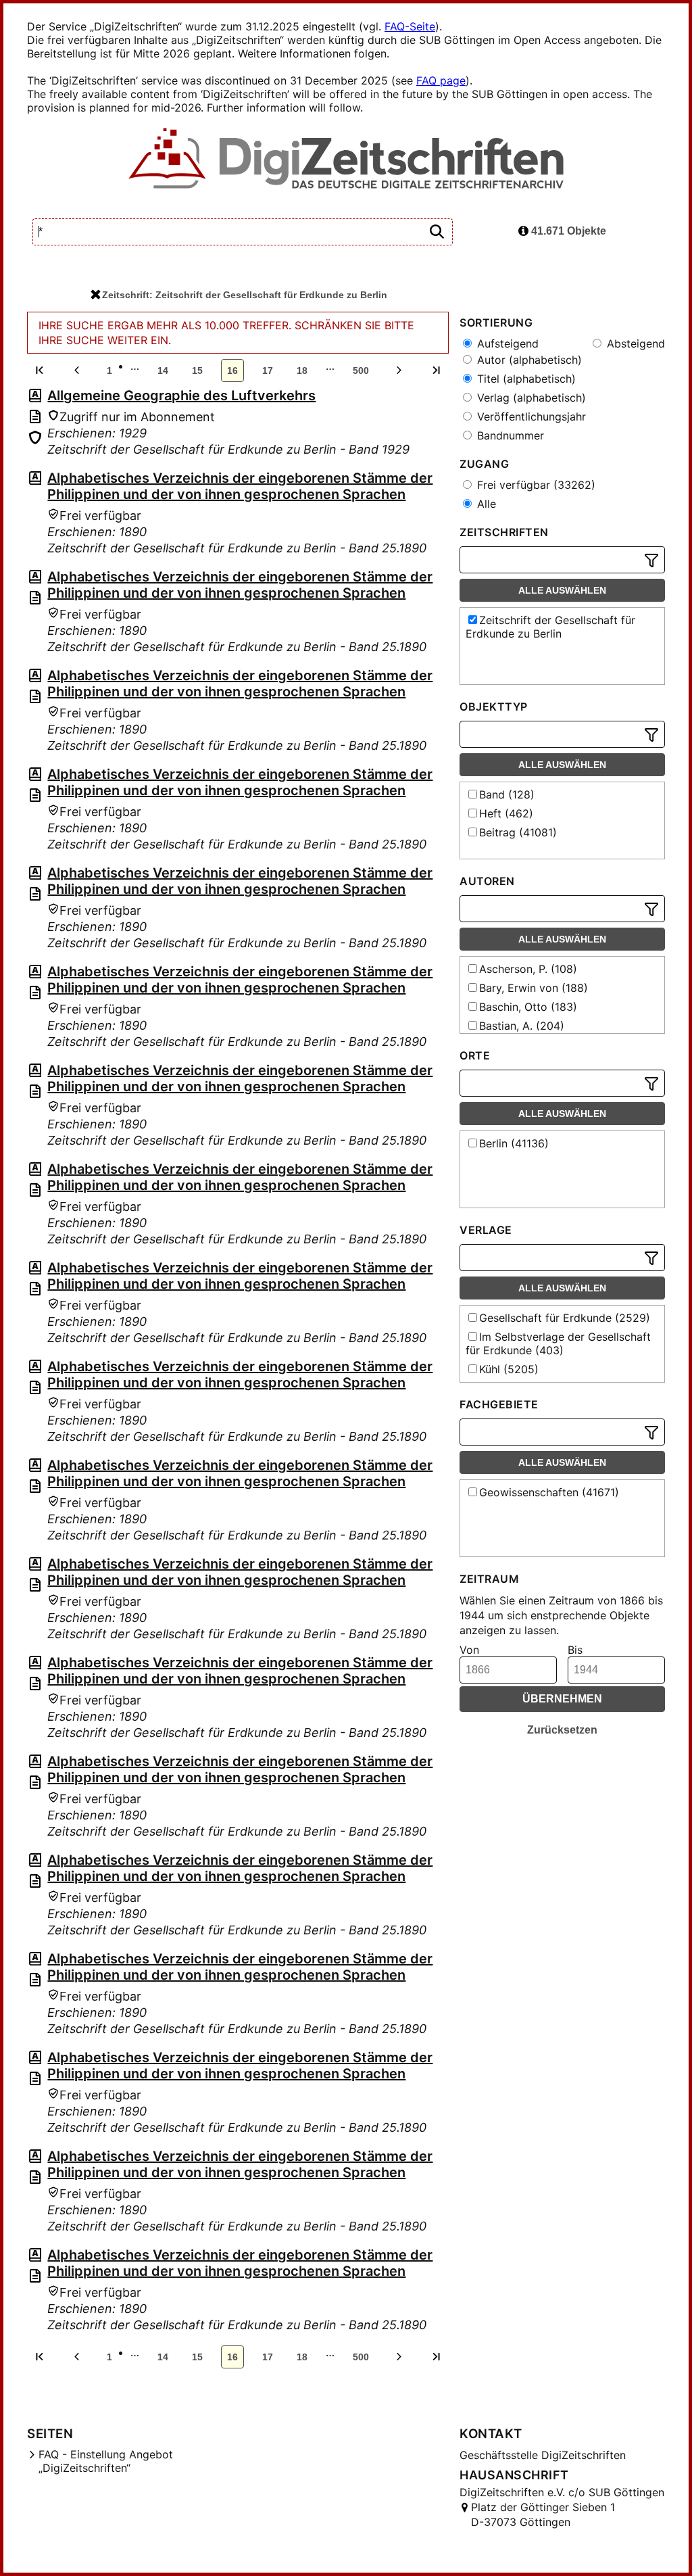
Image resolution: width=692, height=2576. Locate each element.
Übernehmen (562, 1699)
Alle (485, 504)
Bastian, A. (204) (522, 1026)
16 (232, 371)
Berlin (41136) (514, 1143)
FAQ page (441, 80)
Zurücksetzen (562, 1730)
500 (361, 371)
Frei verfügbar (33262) (535, 485)
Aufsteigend (506, 343)
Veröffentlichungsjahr (530, 416)
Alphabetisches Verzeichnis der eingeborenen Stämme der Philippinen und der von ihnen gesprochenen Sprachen (240, 486)
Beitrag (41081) (518, 832)
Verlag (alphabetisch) (530, 398)
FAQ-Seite (410, 26)
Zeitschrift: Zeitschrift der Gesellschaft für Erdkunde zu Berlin (245, 295)
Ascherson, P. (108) (528, 969)
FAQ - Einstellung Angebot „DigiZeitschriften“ (106, 2461)
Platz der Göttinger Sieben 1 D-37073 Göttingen (543, 2514)
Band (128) (507, 794)
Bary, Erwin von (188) (534, 988)
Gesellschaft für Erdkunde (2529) (565, 1318)
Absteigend (634, 343)
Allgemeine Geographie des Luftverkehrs (181, 396)
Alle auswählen (562, 590)
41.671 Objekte (567, 231)
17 (268, 371)
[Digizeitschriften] (346, 160)
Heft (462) (506, 813)
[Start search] (437, 232)
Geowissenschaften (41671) (549, 1492)
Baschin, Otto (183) (528, 1007)
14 (163, 371)
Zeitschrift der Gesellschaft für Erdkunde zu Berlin (550, 627)
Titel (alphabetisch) (525, 379)
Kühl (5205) (509, 1369)
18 (302, 371)
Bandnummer (509, 435)
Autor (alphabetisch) (528, 360)
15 (197, 371)
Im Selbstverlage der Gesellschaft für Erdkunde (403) (558, 1343)
